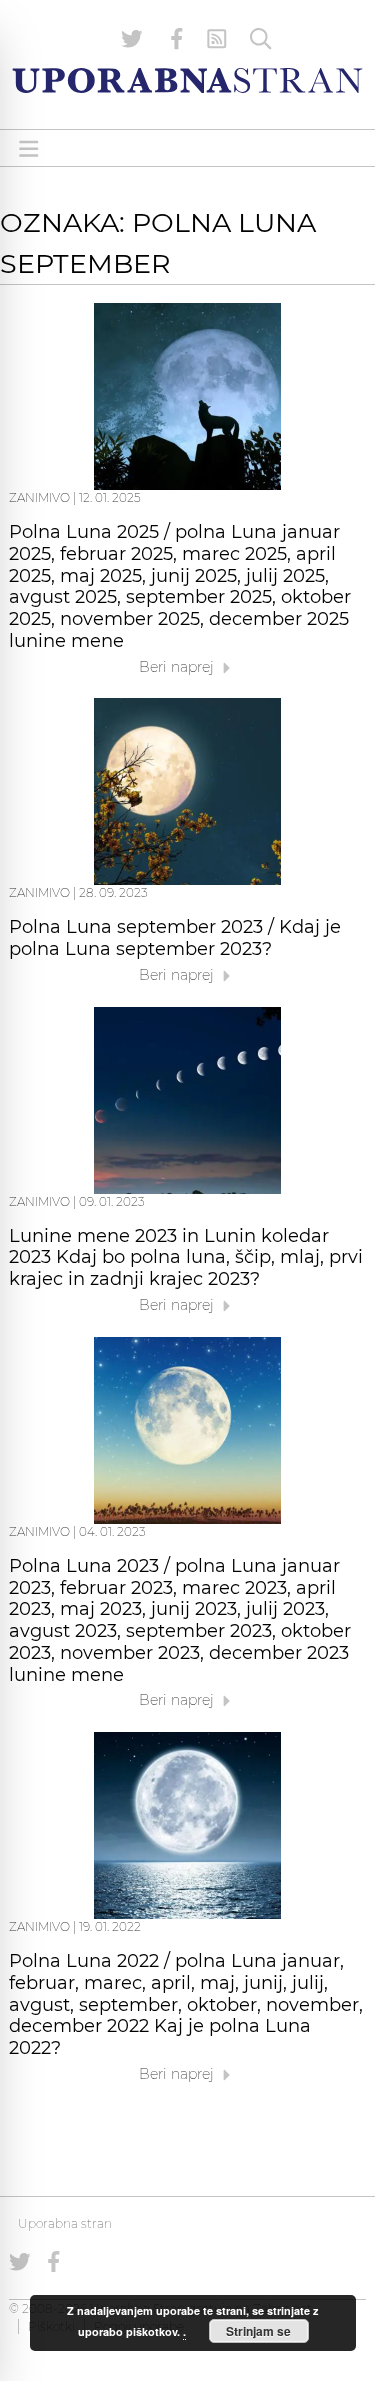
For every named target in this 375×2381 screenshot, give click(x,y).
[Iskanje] (261, 39)
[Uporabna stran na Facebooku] (177, 39)
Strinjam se (258, 2331)
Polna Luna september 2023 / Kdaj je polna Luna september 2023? (175, 938)
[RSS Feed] (217, 39)
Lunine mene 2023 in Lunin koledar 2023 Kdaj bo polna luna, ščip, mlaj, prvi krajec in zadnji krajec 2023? (186, 1258)
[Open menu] (29, 148)
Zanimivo (39, 497)
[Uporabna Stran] (187, 80)
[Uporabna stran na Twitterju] (132, 39)
